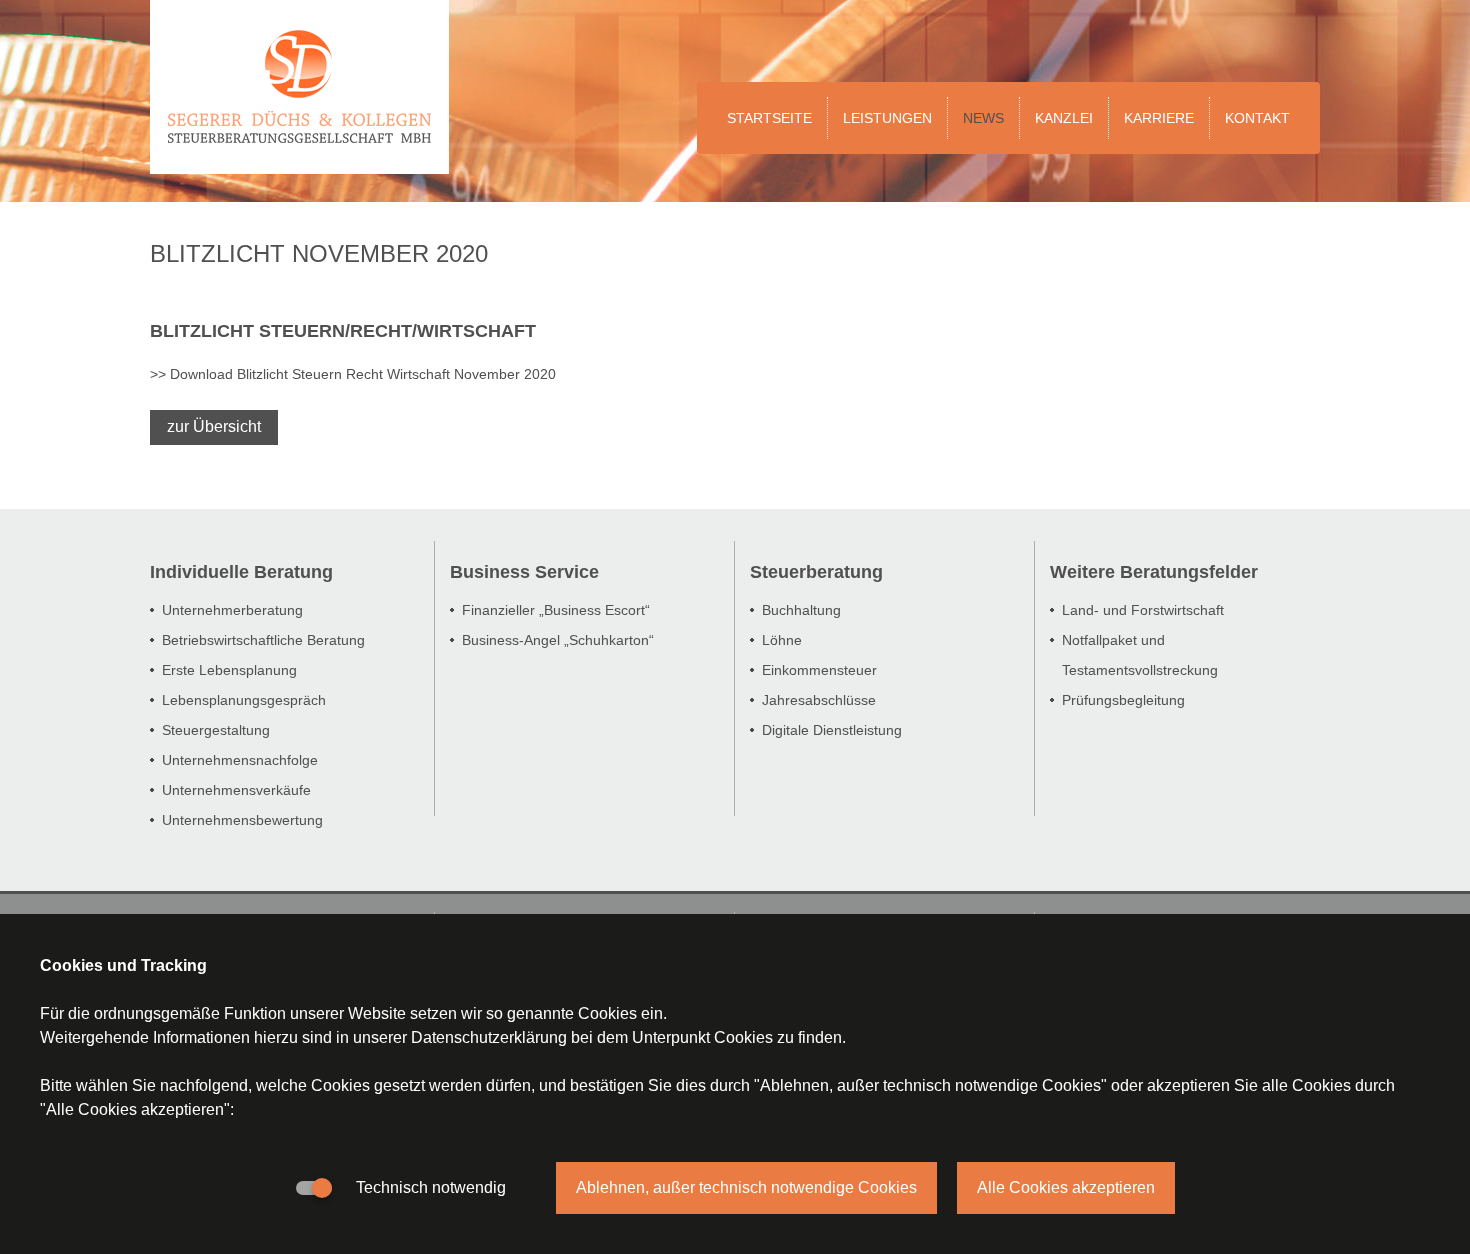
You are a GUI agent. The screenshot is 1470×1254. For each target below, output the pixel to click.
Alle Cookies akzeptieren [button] (1066, 1187)
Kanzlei (1064, 118)
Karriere (1159, 118)
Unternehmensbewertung (242, 820)
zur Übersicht (214, 426)
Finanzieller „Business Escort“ (556, 610)
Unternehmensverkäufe (236, 790)
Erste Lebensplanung (229, 670)
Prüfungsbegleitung (1123, 700)
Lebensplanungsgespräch (244, 700)
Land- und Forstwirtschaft (1143, 610)
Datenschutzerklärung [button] (489, 1037)
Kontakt (1257, 118)
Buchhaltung (801, 610)
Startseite (769, 118)
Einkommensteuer (819, 670)
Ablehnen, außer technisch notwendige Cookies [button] (746, 1187)
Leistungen (887, 118)
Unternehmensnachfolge (240, 760)
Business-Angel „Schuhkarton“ (558, 640)
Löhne (782, 640)
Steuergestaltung (216, 730)
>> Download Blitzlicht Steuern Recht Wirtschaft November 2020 (353, 374)
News (983, 118)
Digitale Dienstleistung (832, 730)
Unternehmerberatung (232, 610)
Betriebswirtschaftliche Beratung (263, 640)
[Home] (299, 12)
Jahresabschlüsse (819, 700)
